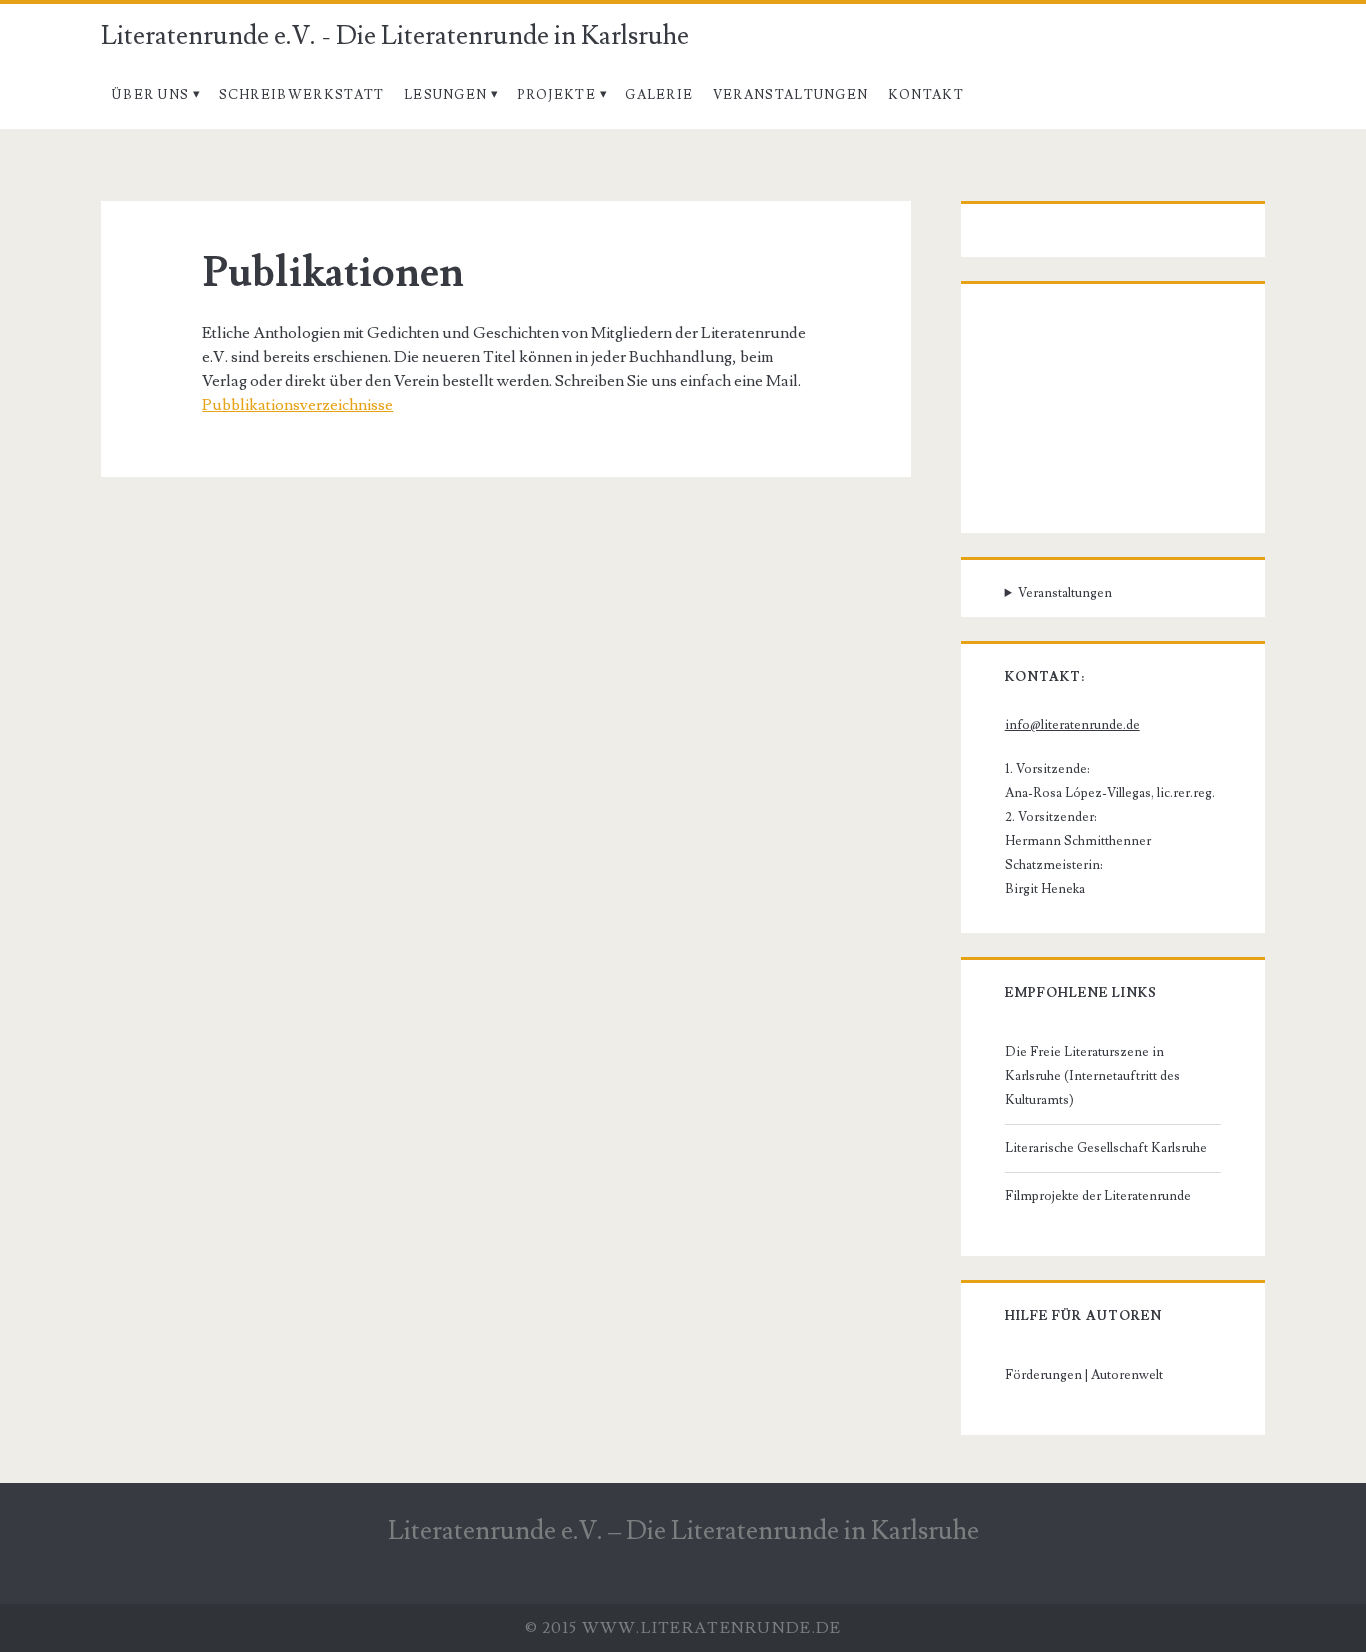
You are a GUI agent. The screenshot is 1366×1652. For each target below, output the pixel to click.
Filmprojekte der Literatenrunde (1098, 1196)
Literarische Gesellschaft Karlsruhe (1106, 1148)
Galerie (659, 95)
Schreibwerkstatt (302, 95)
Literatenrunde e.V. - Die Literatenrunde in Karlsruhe (395, 36)
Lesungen (445, 95)
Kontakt (926, 95)
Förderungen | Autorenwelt (1084, 1375)
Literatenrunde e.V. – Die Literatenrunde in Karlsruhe (683, 1531)
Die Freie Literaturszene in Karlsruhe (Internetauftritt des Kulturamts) (1092, 1076)
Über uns (150, 95)
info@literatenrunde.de (1072, 725)
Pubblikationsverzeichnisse (297, 405)
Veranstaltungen (791, 95)
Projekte (556, 95)
